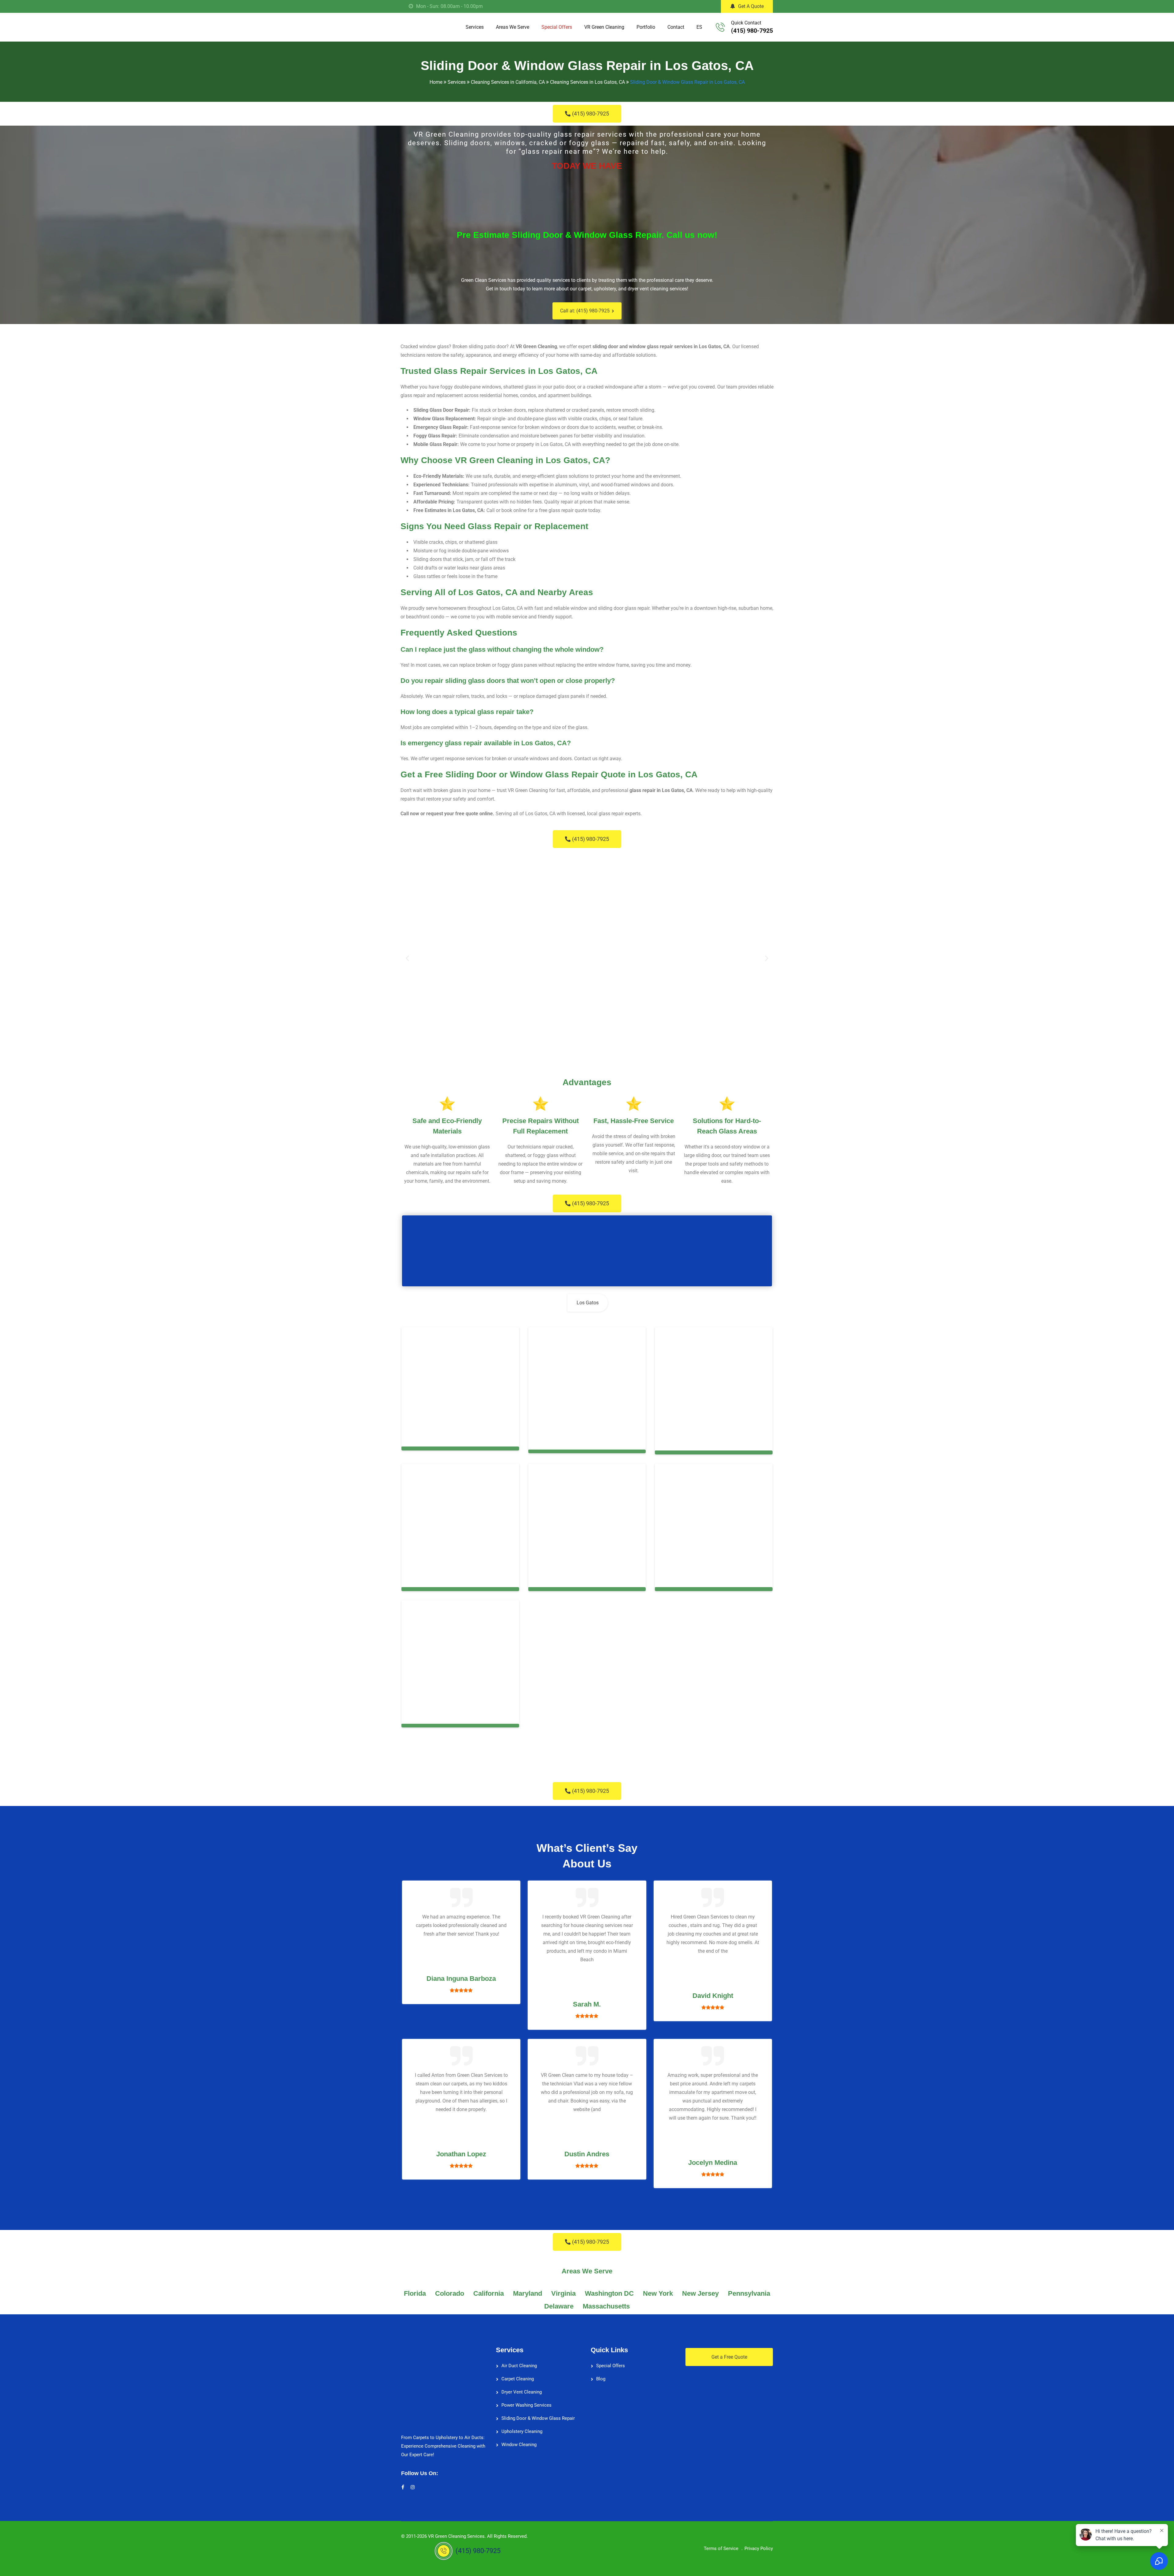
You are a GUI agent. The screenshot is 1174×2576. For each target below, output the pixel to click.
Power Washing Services (526, 2401)
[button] (407, 958)
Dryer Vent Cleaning (522, 2388)
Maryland (528, 2289)
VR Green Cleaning (604, 27)
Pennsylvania (749, 2289)
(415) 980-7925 (752, 31)
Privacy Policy (759, 2545)
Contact (676, 27)
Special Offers (557, 27)
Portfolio (646, 27)
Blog (601, 2375)
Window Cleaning (519, 2441)
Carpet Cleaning (518, 2375)
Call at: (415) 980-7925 (585, 311)
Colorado (450, 2289)
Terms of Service (721, 2545)
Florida (415, 2289)
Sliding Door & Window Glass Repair (538, 2414)
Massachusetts (606, 2302)
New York (658, 2289)
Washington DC (609, 2289)
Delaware (559, 2302)
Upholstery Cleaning (522, 2427)
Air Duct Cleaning (519, 2362)
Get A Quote (751, 6)
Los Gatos (588, 1303)
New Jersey (700, 2289)
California (489, 2289)
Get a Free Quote (729, 2353)
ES (699, 27)
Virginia (563, 2289)
